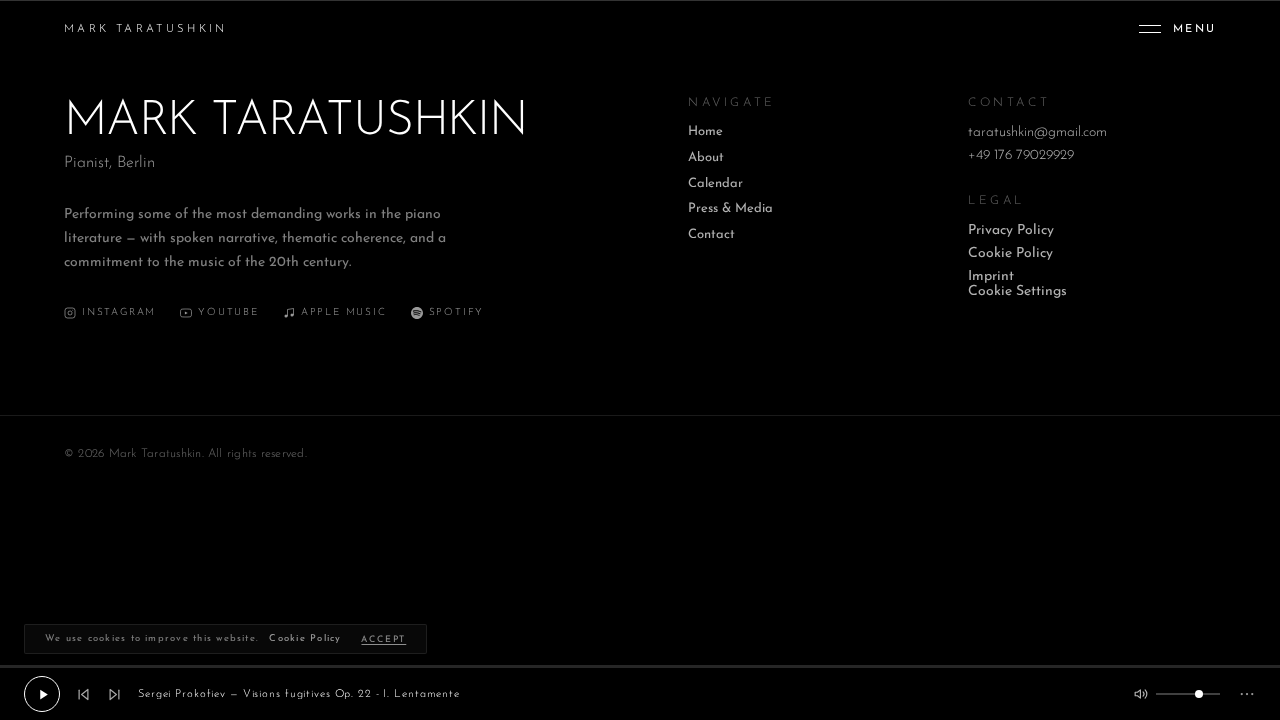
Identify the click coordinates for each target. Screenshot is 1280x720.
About (706, 157)
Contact (711, 234)
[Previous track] (83, 694)
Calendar (715, 183)
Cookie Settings (1017, 291)
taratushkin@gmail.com (1037, 132)
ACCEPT (383, 639)
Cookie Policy (1010, 253)
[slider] (640, 666)
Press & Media (730, 208)
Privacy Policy (1011, 230)
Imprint (991, 276)
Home (705, 131)
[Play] (42, 694)
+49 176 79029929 (1021, 155)
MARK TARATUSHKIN (146, 29)
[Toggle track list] (1247, 694)
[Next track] (114, 694)
